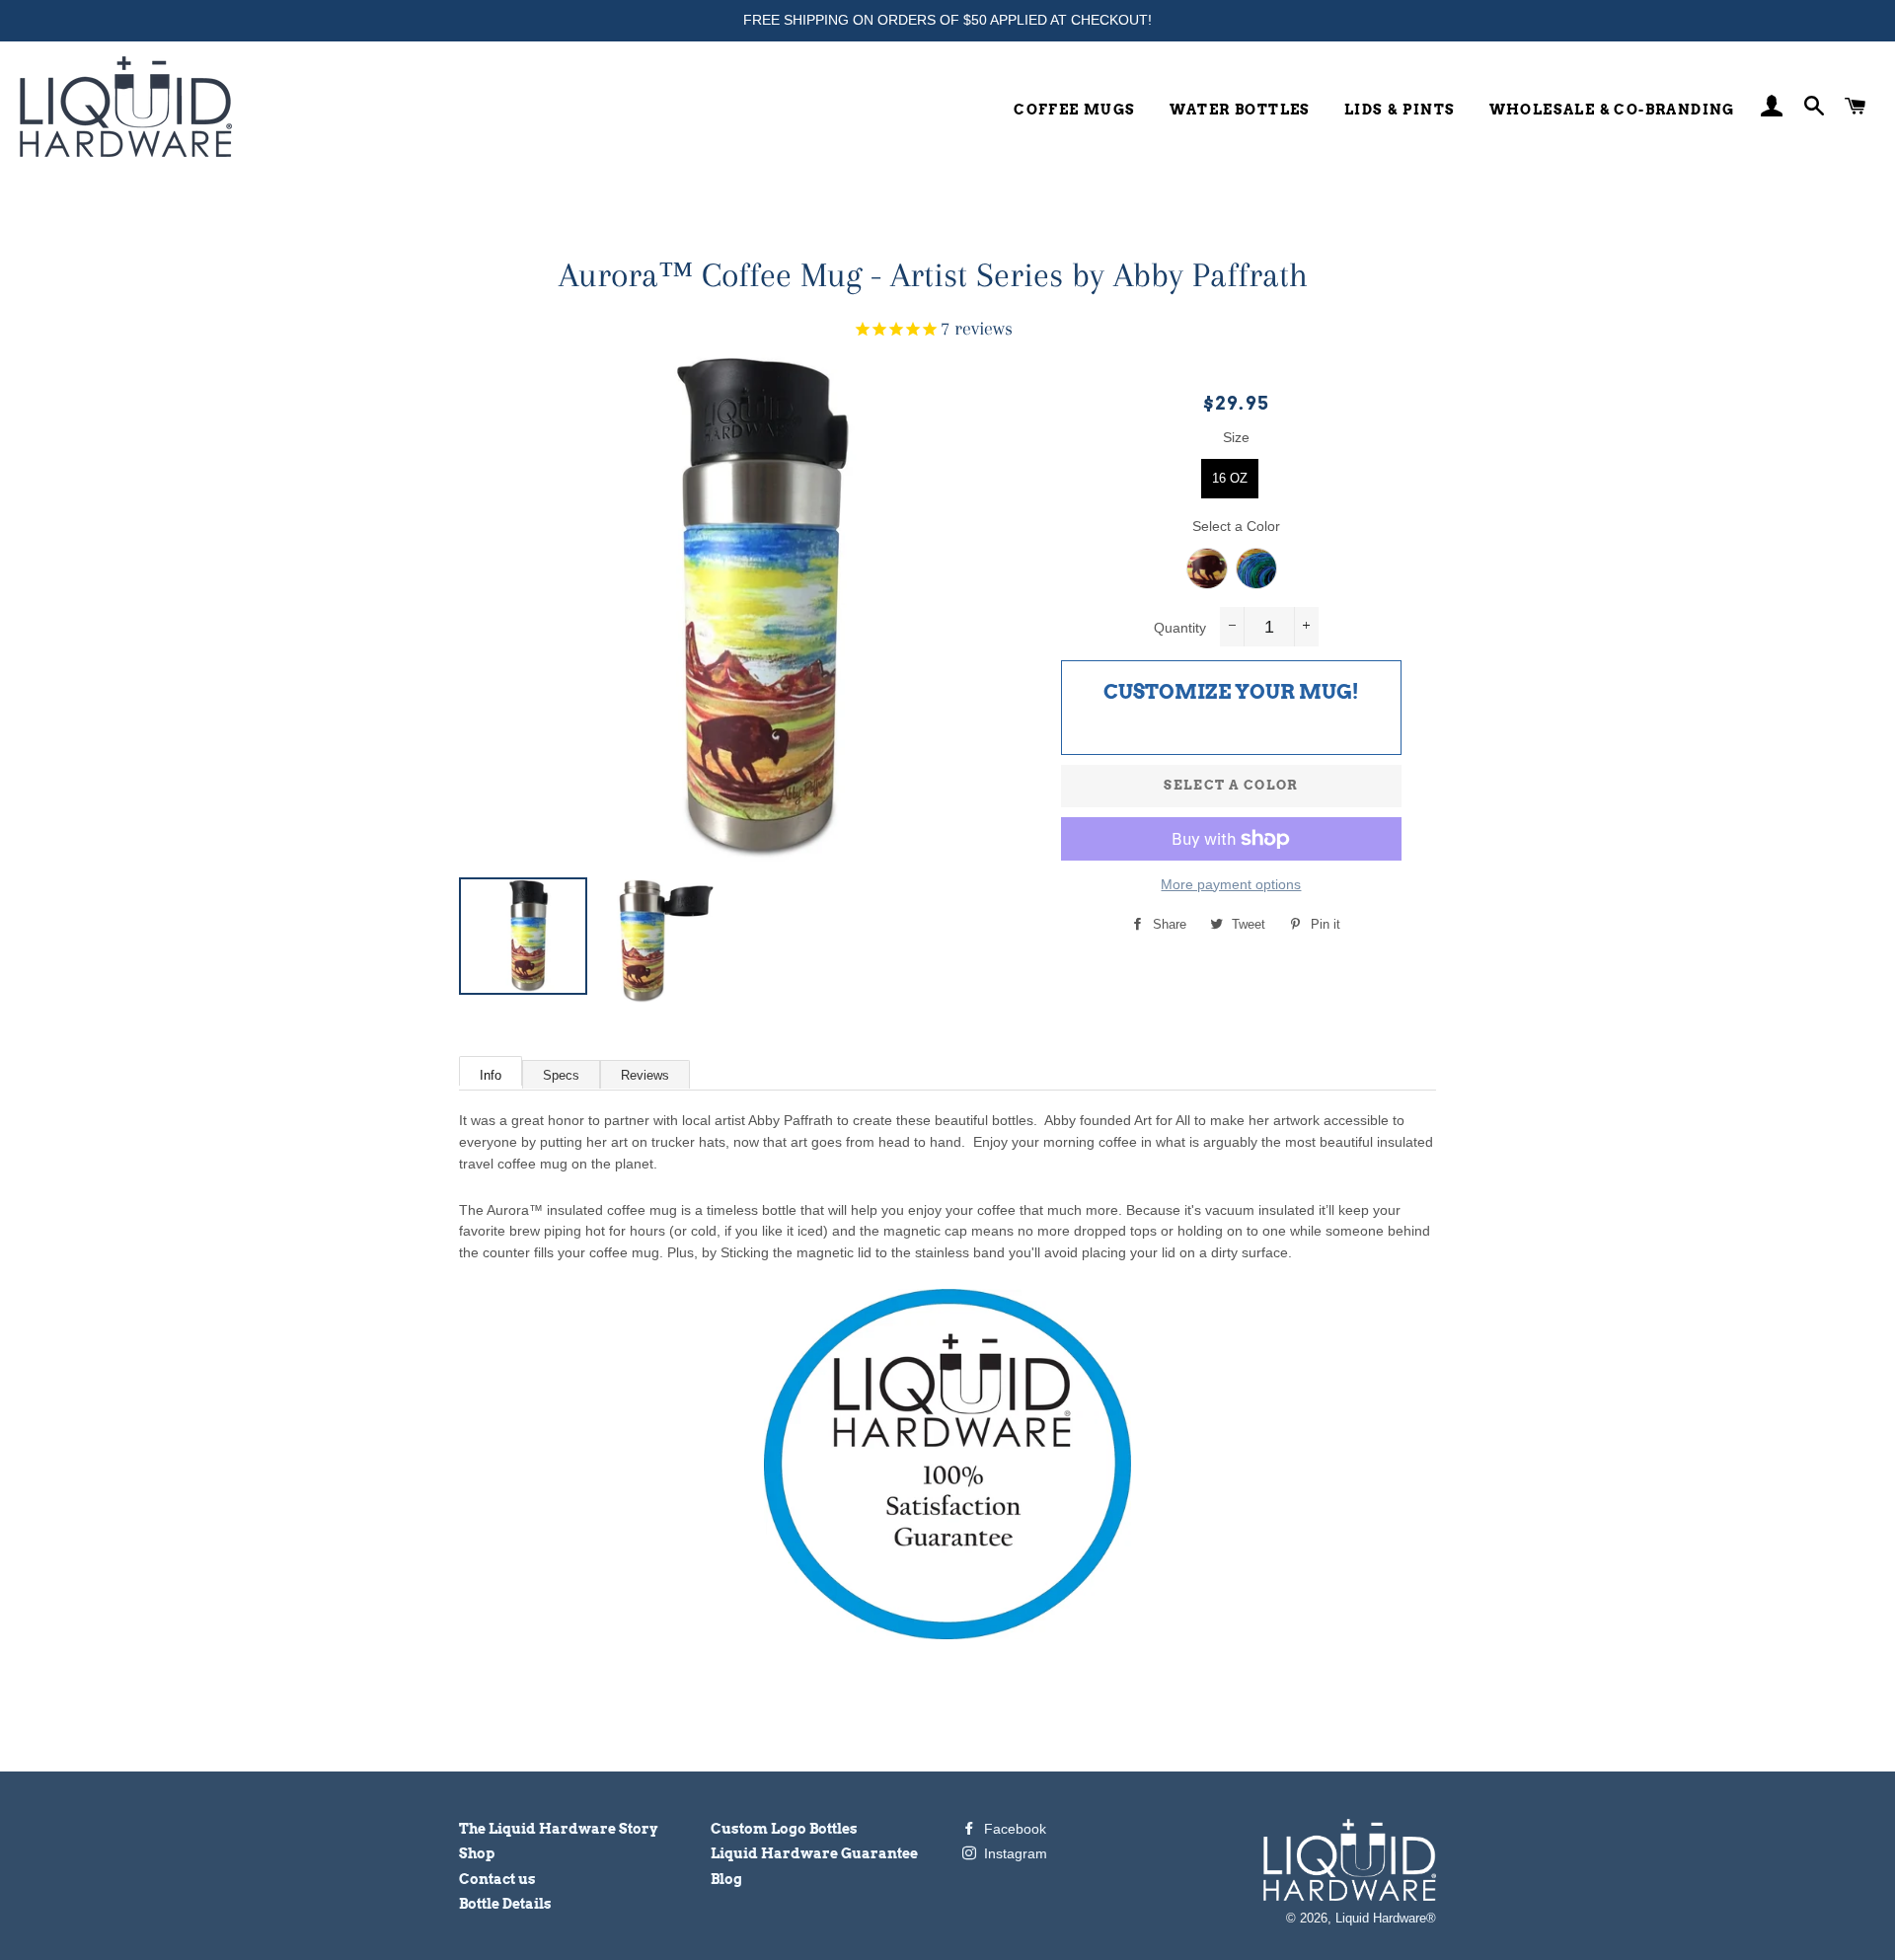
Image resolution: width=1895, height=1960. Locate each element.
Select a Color (1236, 526)
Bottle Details (505, 1904)
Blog (726, 1879)
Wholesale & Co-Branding (1612, 110)
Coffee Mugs (1074, 110)
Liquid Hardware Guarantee (814, 1853)
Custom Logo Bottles (784, 1829)
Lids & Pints (1400, 110)
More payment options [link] (1231, 884)
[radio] (1230, 479)
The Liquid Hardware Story (558, 1829)
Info (491, 1075)
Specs (561, 1075)
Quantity (1180, 628)
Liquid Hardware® (1386, 1919)
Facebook (1013, 1829)
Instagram (1014, 1853)
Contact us (497, 1879)
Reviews (645, 1075)
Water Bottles (1240, 110)
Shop (477, 1853)
